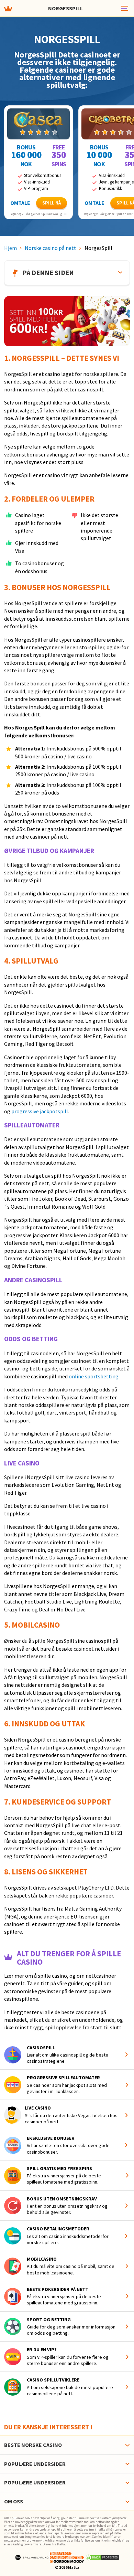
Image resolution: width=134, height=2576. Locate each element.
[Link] (38, 124)
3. (8, 587)
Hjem (10, 248)
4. (8, 961)
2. (8, 499)
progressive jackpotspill (40, 1111)
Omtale (20, 203)
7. (8, 1802)
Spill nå (52, 203)
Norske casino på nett (51, 248)
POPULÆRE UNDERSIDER (35, 2464)
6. (8, 1724)
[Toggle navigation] (124, 8)
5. (8, 1625)
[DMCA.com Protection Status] (102, 2557)
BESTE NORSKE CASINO (33, 2445)
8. (8, 1872)
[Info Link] (128, 2055)
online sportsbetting (94, 1376)
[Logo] (32, 2557)
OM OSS (14, 2501)
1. (8, 358)
